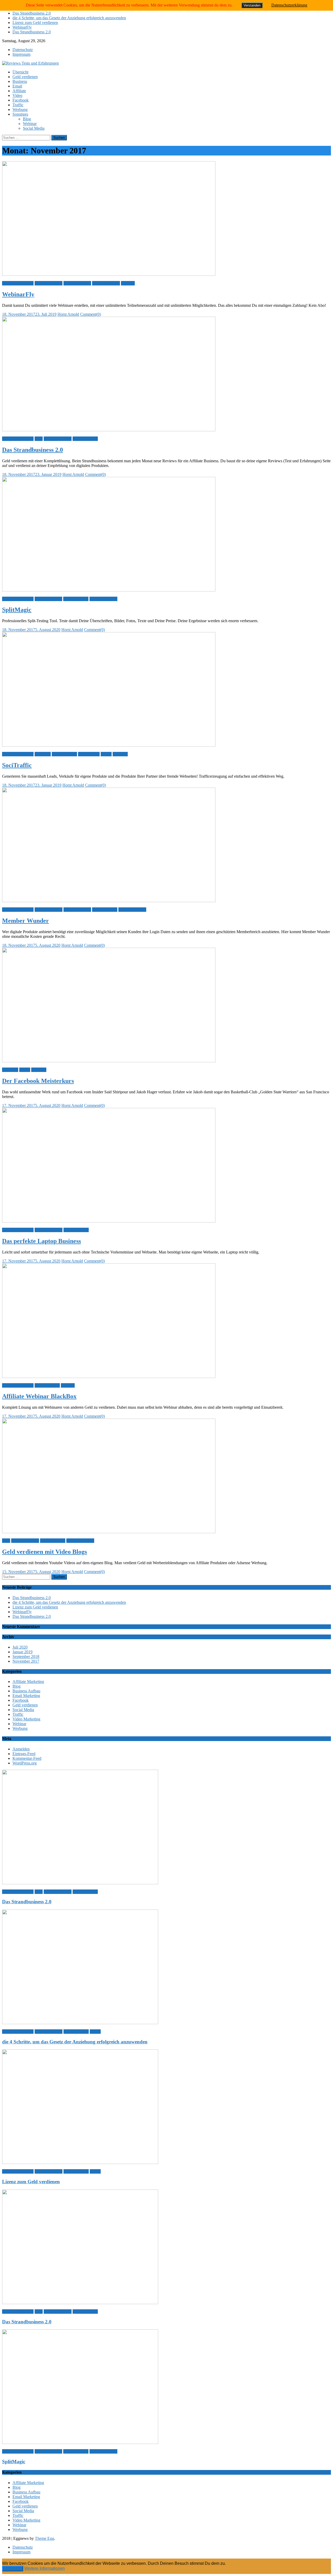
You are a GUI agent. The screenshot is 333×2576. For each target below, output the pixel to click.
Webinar (30, 124)
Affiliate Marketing (18, 283)
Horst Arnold (68, 314)
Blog (27, 119)
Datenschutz (23, 50)
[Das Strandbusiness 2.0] (166, 375)
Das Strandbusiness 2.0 (32, 13)
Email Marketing (77, 283)
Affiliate (19, 91)
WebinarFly (22, 27)
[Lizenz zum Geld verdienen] (166, 2107)
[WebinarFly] (166, 219)
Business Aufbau (49, 283)
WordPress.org (25, 1763)
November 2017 (26, 1661)
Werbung (20, 110)
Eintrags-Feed (24, 1754)
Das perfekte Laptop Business (41, 1241)
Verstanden (13, 2569)
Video (17, 95)
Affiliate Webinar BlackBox (39, 1396)
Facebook (21, 100)
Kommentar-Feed (27, 1758)
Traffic (18, 105)
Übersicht (20, 72)
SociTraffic (17, 765)
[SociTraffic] (166, 690)
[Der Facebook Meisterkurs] (166, 1006)
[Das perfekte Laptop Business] (166, 1166)
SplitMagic (17, 610)
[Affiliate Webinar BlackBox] (166, 1321)
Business (20, 81)
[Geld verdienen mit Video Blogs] (166, 1476)
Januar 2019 (23, 1652)
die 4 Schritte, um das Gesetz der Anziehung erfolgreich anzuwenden (69, 18)
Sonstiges (20, 114)
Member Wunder (25, 921)
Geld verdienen (25, 77)
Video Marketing (106, 283)
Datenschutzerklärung (289, 5)
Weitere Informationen (44, 2568)
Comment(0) (91, 314)
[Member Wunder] (166, 845)
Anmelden (21, 1749)
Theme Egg (44, 2538)
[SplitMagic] (166, 535)
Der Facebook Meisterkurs (38, 1081)
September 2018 (26, 1657)
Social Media (34, 128)
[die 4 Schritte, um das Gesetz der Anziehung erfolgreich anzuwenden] (166, 1967)
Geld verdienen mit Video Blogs (44, 1552)
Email (17, 86)
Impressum (21, 54)
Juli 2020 (20, 1647)
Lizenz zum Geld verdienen (35, 23)
